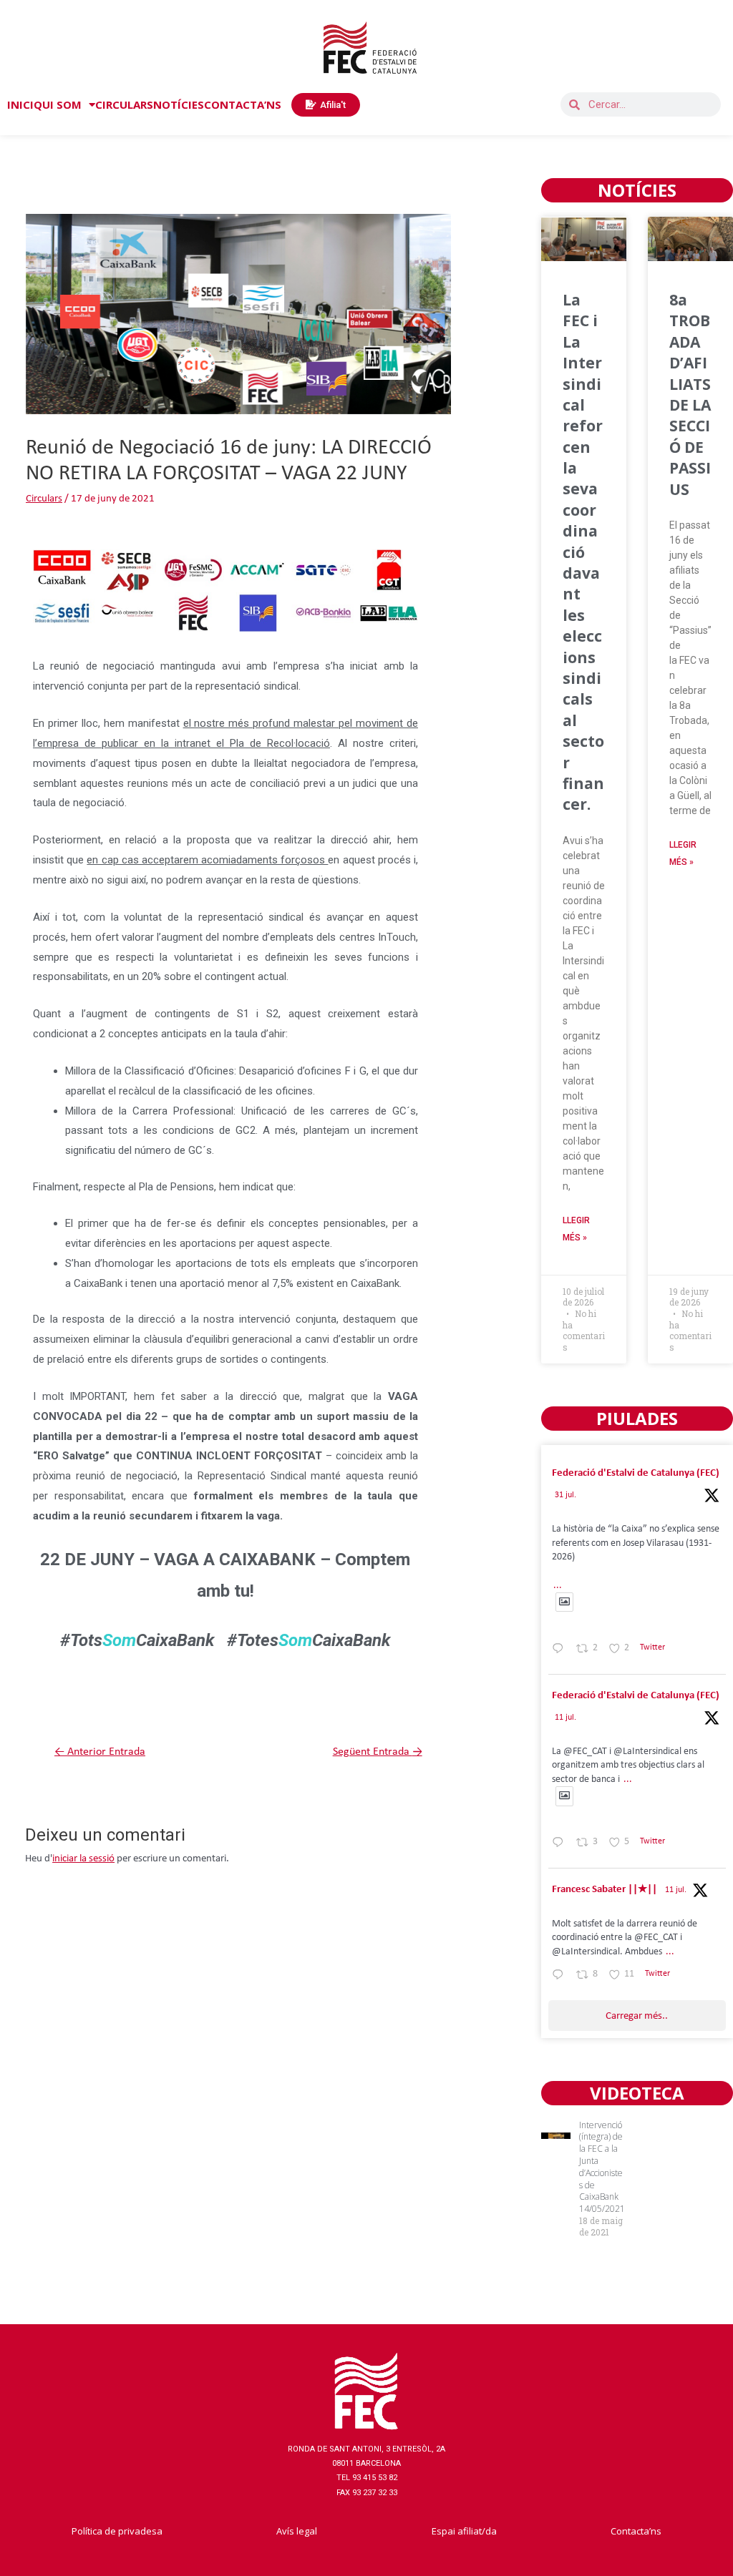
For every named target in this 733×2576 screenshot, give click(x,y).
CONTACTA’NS (243, 104)
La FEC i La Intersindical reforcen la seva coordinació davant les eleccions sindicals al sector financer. (583, 552)
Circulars (44, 499)
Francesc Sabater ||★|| (605, 1890)
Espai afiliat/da (464, 2531)
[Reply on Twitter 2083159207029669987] (561, 1651)
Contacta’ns (636, 2531)
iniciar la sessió (83, 1859)
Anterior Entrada (100, 1752)
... (558, 1586)
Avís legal (297, 2531)
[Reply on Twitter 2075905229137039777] (561, 1977)
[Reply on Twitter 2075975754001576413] (561, 1845)
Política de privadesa (117, 2531)
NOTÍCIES (179, 104)
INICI (20, 104)
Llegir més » (576, 1229)
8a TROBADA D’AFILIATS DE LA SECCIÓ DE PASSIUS (690, 395)
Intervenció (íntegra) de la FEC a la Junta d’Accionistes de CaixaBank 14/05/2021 (602, 2167)
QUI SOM (58, 104)
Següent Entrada (378, 1752)
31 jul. (565, 1495)
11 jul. (565, 1718)
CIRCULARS (124, 104)
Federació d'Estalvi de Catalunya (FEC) (636, 1473)
